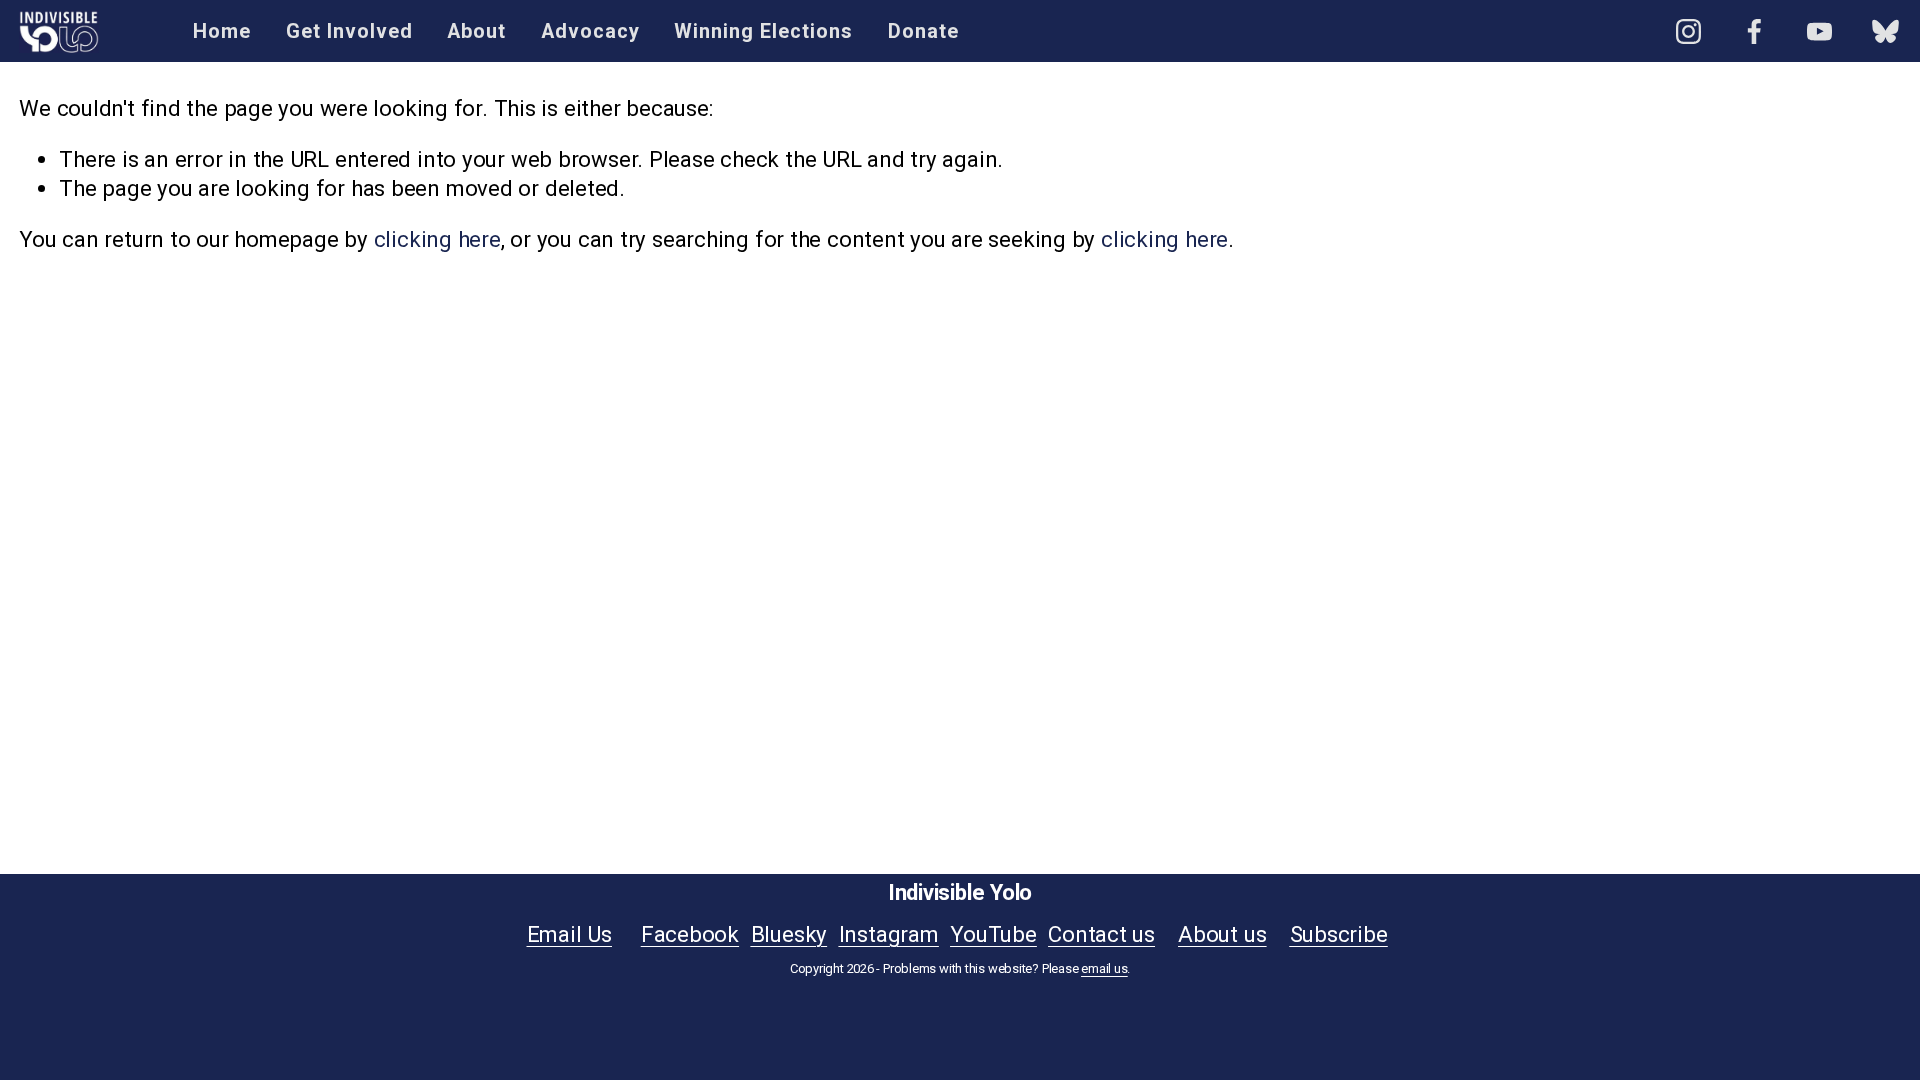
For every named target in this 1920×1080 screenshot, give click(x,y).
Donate (923, 32)
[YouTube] (1819, 31)
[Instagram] (1688, 31)
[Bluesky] (1885, 31)
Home (222, 32)
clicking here (437, 239)
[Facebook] (1754, 31)
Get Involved (349, 32)
